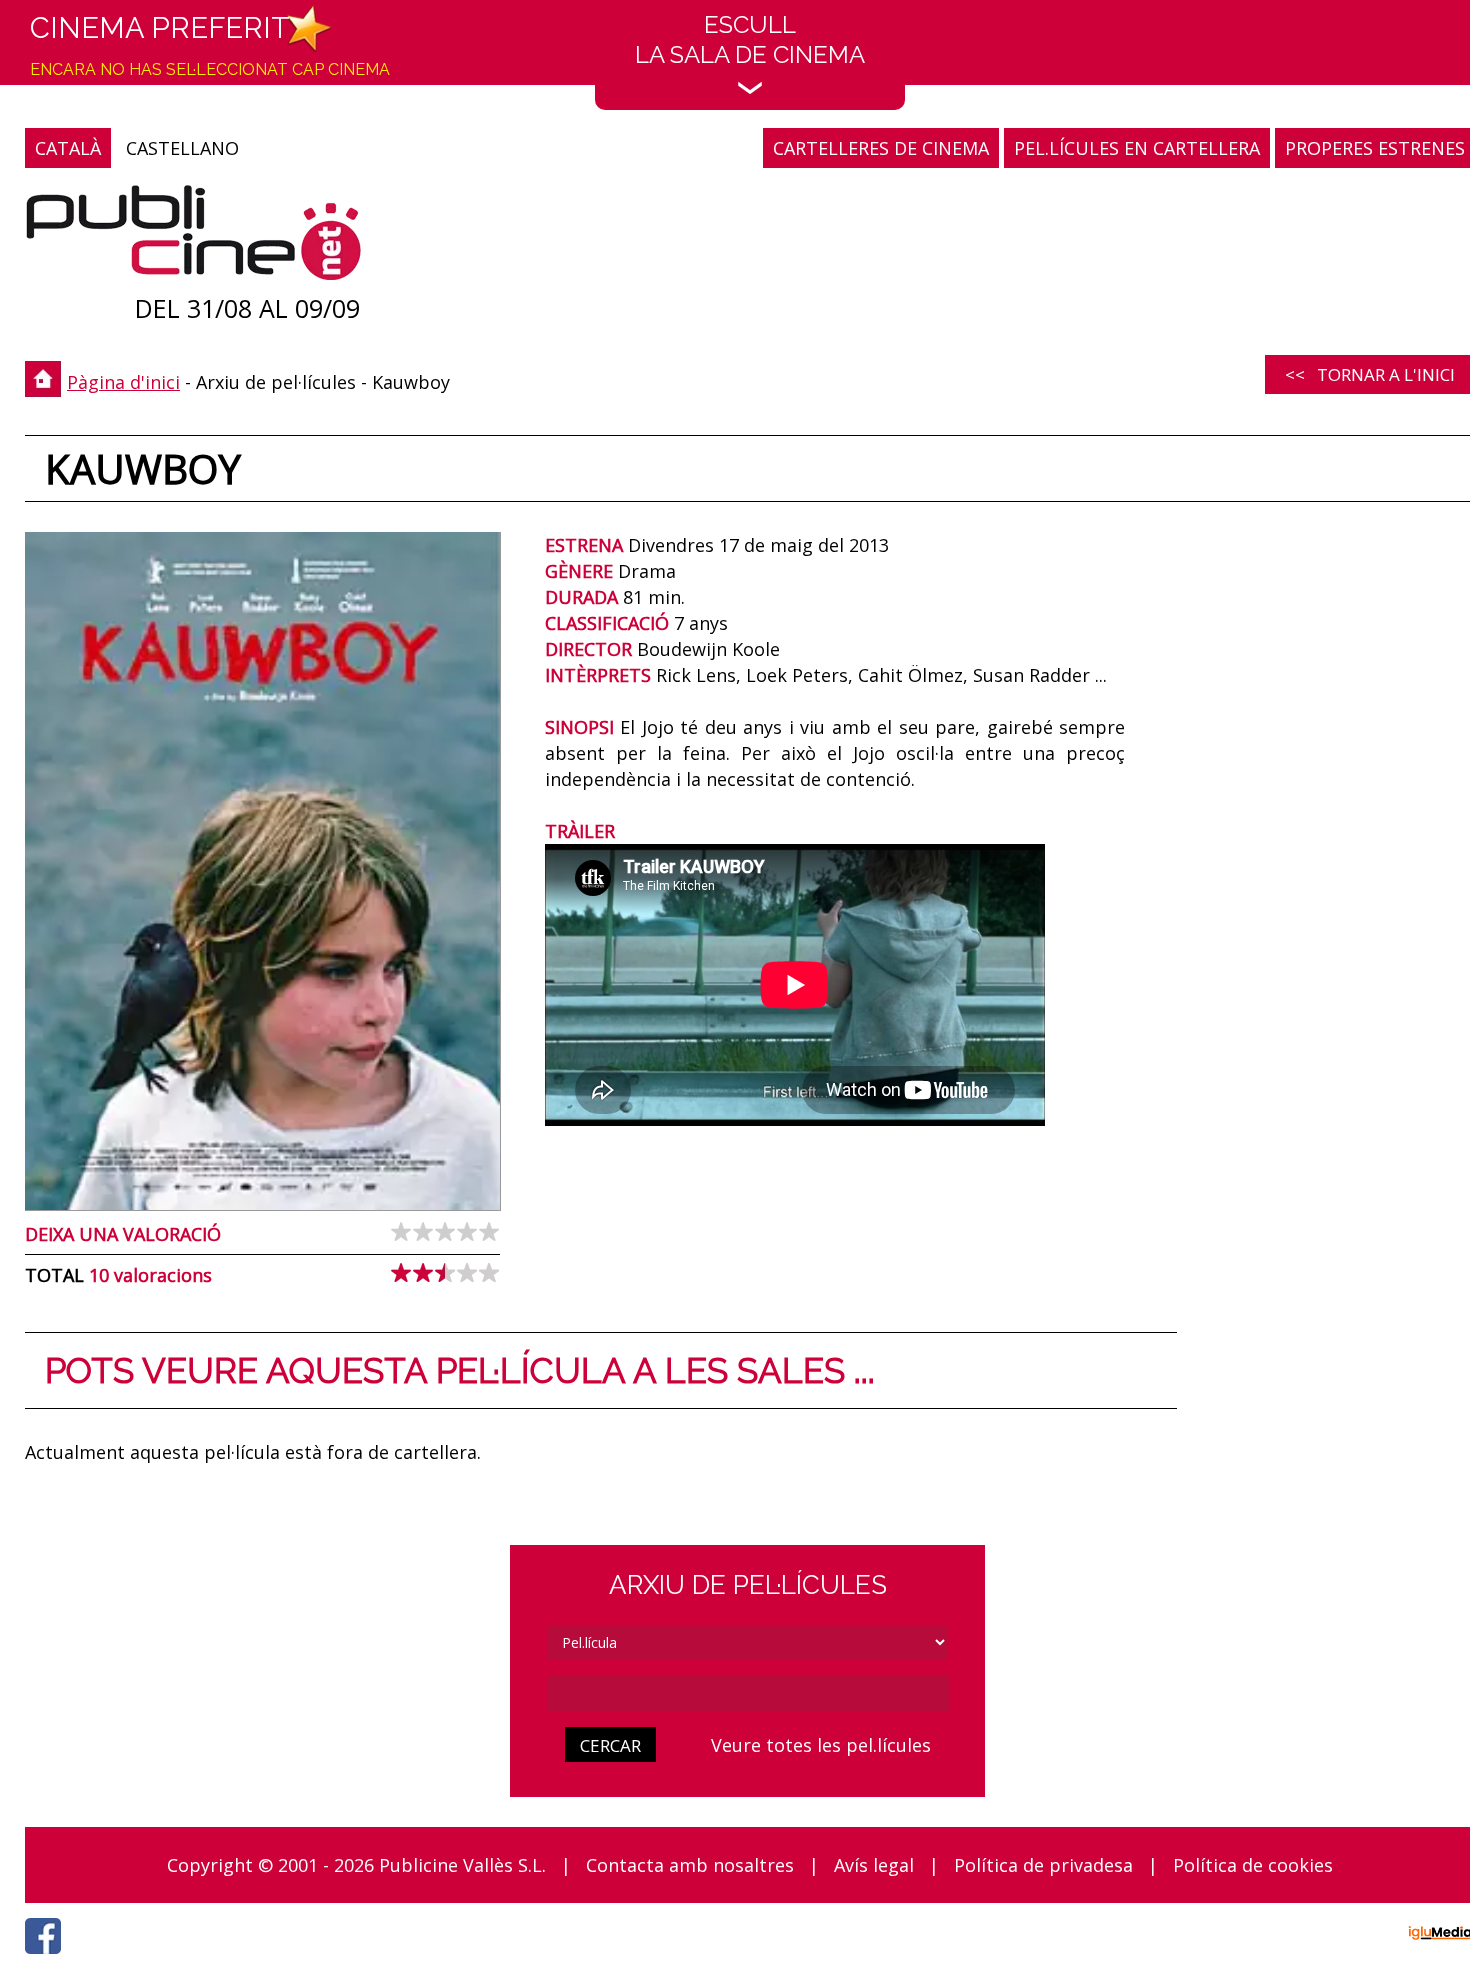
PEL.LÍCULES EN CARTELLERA (1137, 148)
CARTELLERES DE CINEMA (881, 148)
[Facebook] (48, 1959)
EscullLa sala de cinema (750, 39)
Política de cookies (1253, 1865)
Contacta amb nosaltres (690, 1865)
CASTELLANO (182, 148)
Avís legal (874, 1865)
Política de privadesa (1043, 1865)
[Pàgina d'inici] (193, 237)
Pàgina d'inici (123, 382)
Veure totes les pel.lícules (821, 1745)
